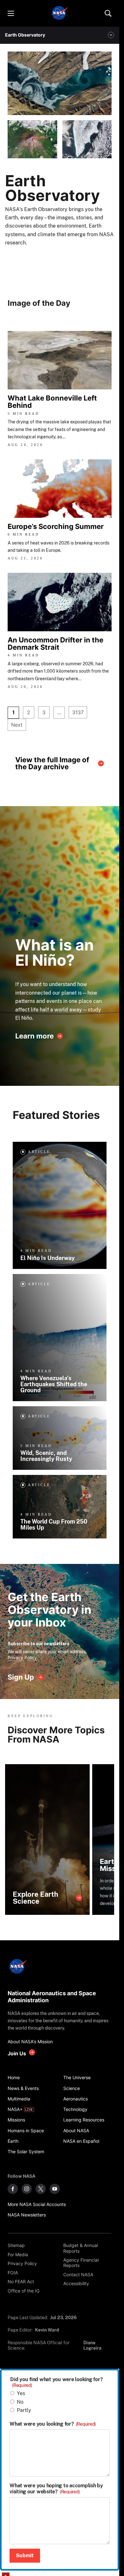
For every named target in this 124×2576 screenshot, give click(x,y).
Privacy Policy (22, 1658)
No (20, 2402)
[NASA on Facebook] (13, 2189)
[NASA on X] (41, 2189)
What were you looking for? (53, 2424)
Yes (21, 2393)
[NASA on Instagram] (27, 2189)
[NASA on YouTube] (55, 2189)
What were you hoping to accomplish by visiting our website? (56, 2489)
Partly (24, 2410)
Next (17, 725)
